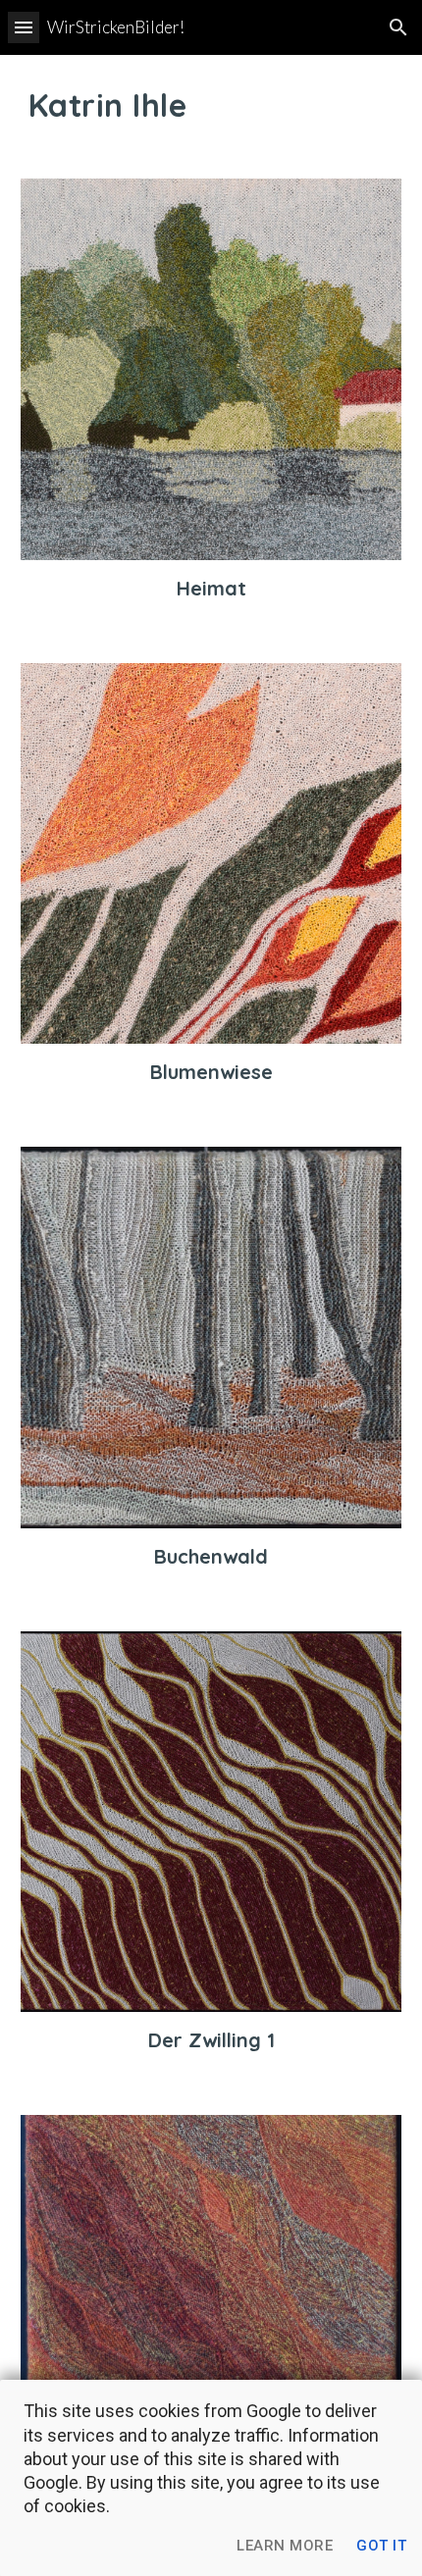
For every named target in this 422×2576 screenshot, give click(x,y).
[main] (211, 105)
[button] (24, 27)
